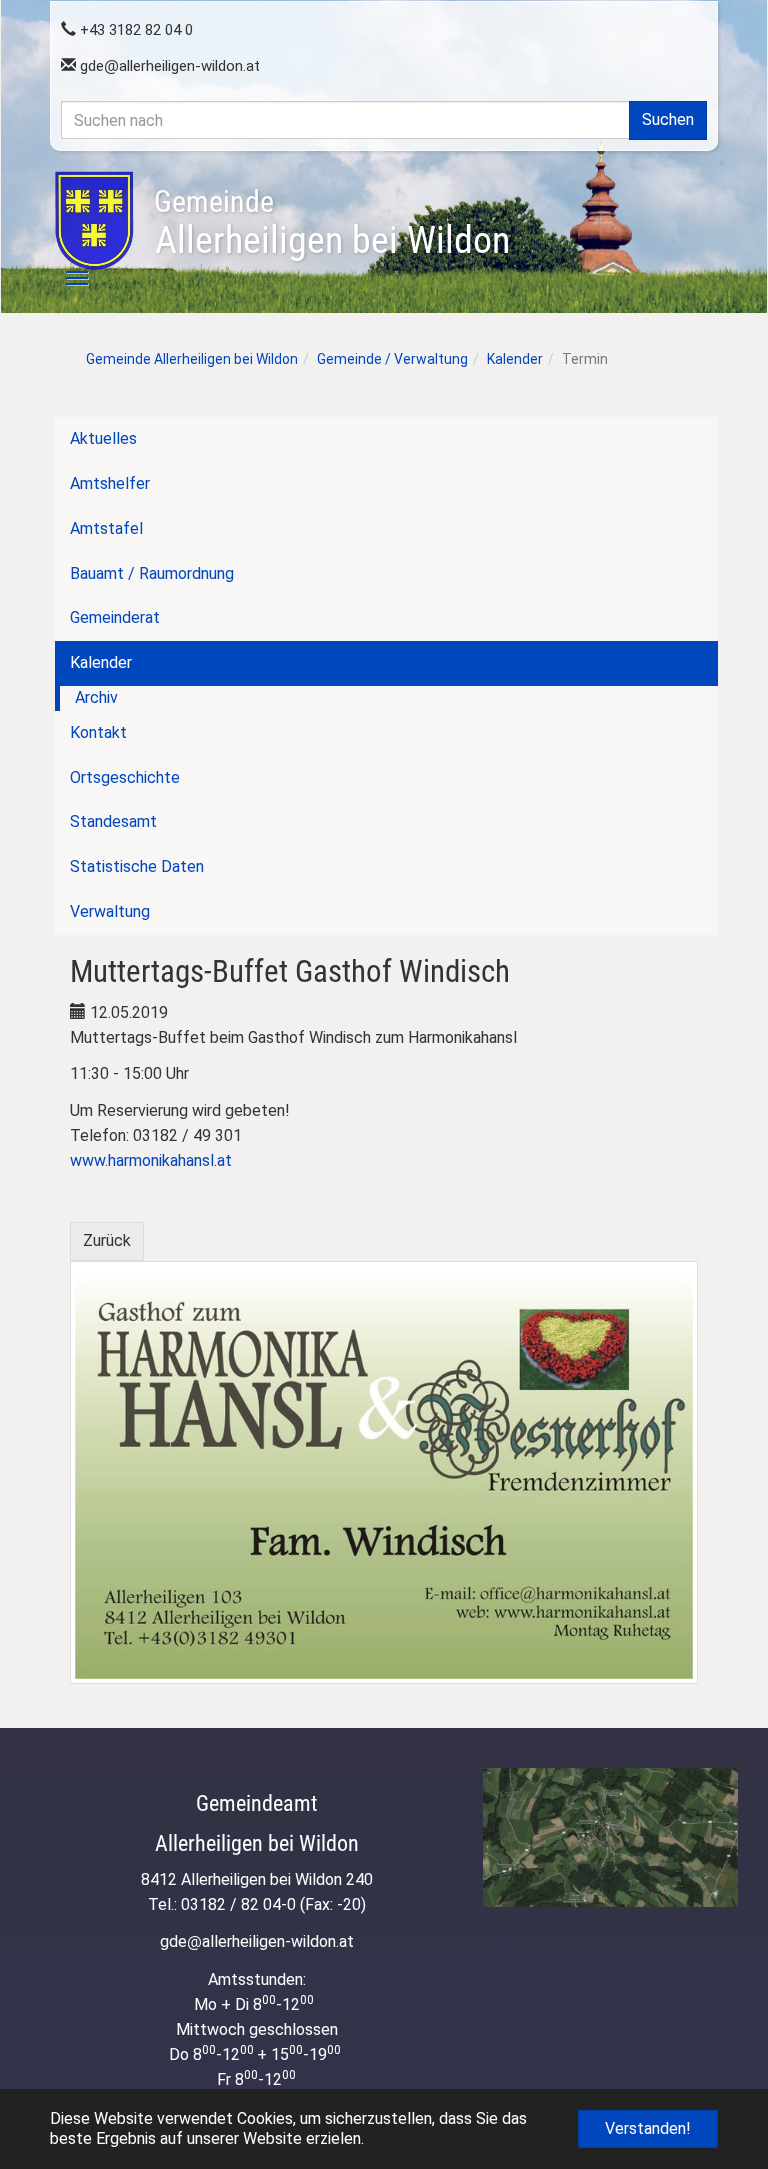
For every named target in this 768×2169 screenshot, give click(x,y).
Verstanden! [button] (648, 2128)
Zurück (107, 1240)
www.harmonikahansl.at (151, 1160)
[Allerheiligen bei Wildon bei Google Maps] (610, 1838)
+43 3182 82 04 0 (134, 30)
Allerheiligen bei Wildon (332, 223)
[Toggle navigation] (66, 278)
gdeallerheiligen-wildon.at (168, 66)
